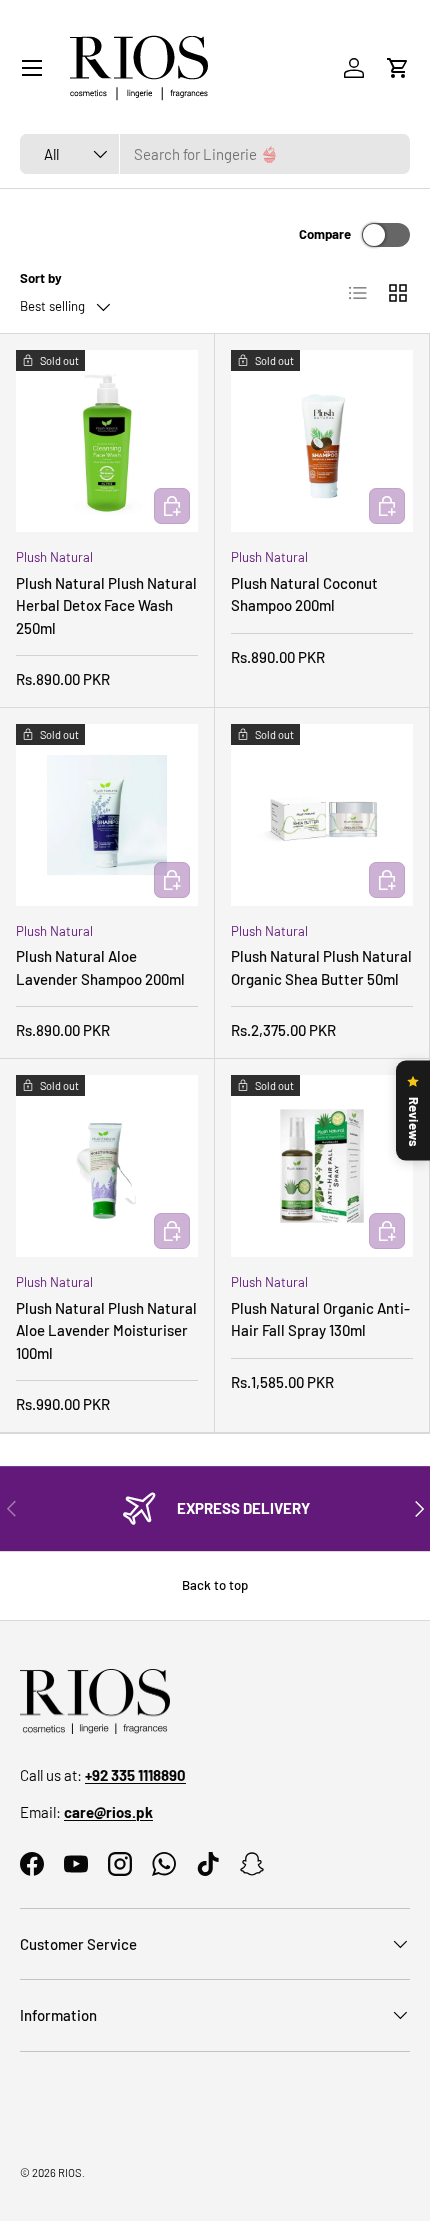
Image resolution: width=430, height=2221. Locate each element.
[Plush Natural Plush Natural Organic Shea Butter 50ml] (322, 815)
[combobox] (215, 154)
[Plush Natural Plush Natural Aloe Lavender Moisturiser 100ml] (107, 1166)
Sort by (41, 278)
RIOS (70, 2172)
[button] (398, 68)
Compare (325, 234)
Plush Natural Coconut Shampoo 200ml (304, 594)
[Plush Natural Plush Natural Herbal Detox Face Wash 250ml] (107, 441)
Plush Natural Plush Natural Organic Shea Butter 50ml (321, 967)
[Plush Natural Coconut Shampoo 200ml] (322, 441)
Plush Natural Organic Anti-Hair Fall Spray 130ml (320, 1319)
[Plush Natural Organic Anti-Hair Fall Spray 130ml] (322, 1166)
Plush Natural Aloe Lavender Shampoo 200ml (100, 967)
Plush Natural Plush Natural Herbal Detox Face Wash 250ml (106, 605)
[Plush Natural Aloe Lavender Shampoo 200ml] (107, 815)
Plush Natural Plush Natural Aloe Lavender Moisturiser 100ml (106, 1330)
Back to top (215, 1585)
